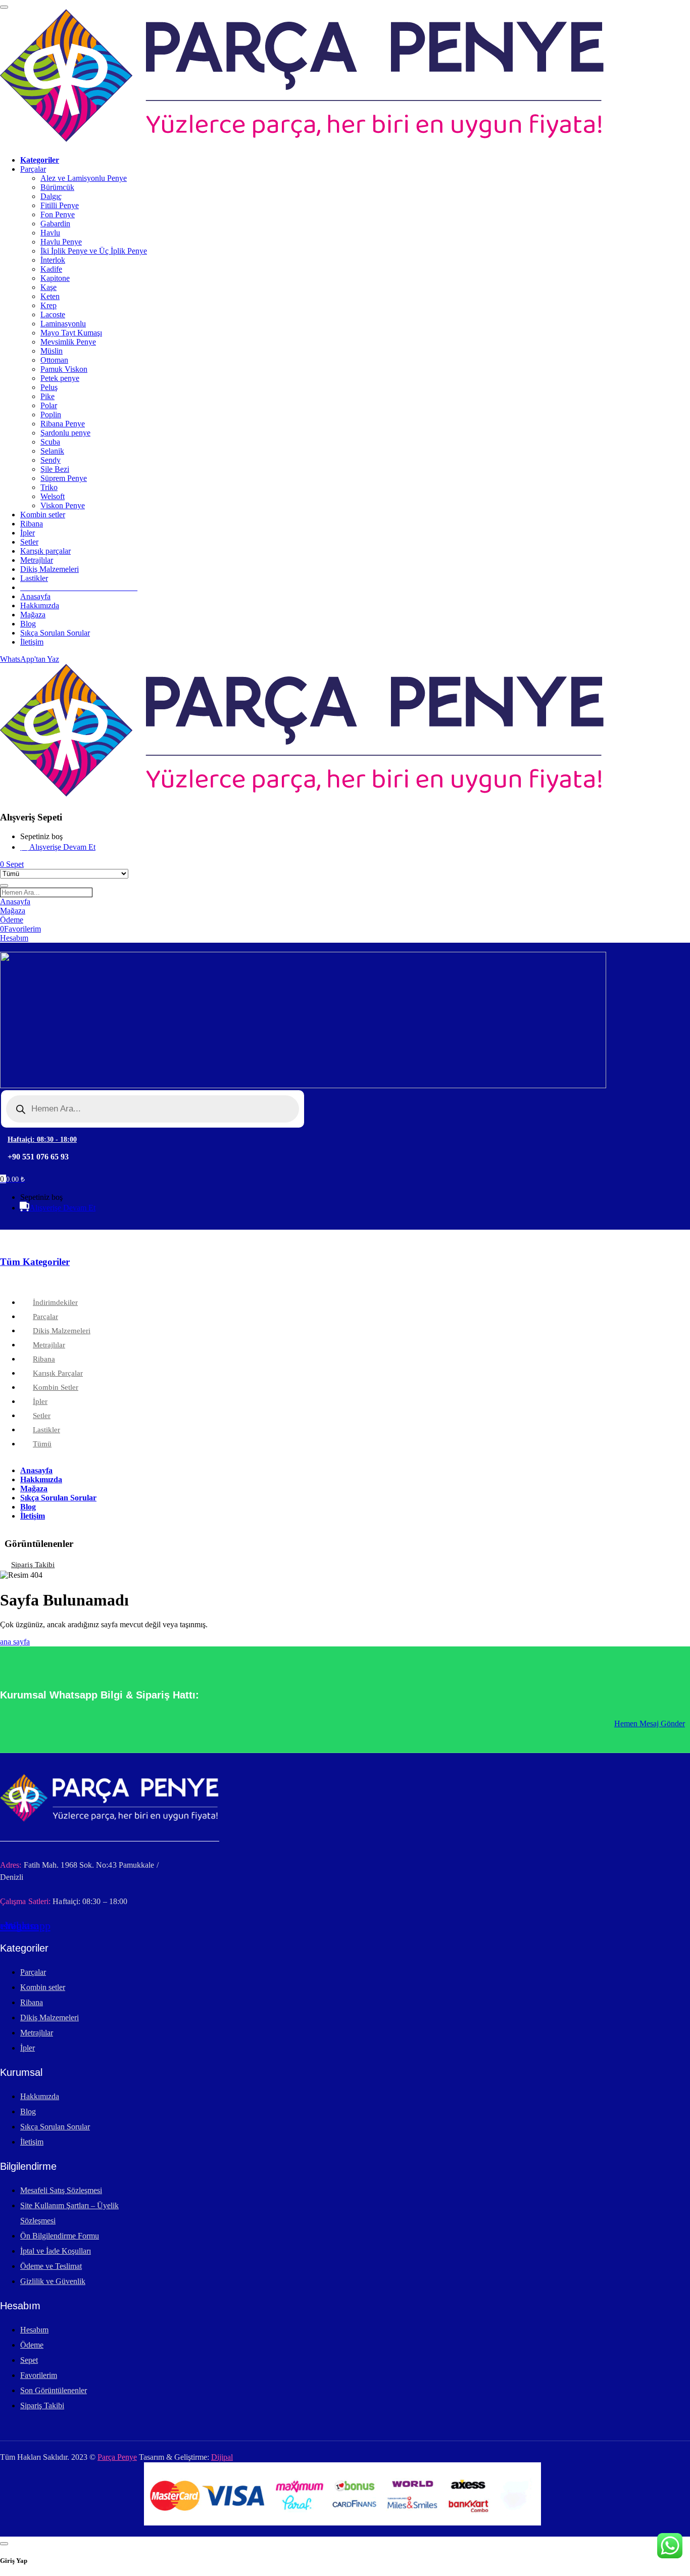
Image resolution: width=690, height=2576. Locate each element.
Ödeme (32, 2345)
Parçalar (33, 1972)
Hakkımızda (40, 2096)
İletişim (32, 2142)
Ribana (32, 2002)
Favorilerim (39, 2375)
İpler (28, 2048)
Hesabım (34, 2330)
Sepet (29, 2360)
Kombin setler (43, 1987)
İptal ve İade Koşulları (56, 2251)
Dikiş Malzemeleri (50, 2018)
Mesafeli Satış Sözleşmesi (61, 2190)
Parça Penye (117, 2457)
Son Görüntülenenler (54, 2390)
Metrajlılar (37, 2033)
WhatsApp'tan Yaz (30, 659)
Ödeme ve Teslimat (51, 2266)
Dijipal (222, 2457)
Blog (28, 2111)
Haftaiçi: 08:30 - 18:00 (42, 1139)
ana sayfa (15, 1642)
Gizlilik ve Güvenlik (53, 2281)
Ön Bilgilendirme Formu (60, 2236)
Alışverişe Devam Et (62, 847)
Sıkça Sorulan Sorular (55, 2127)
